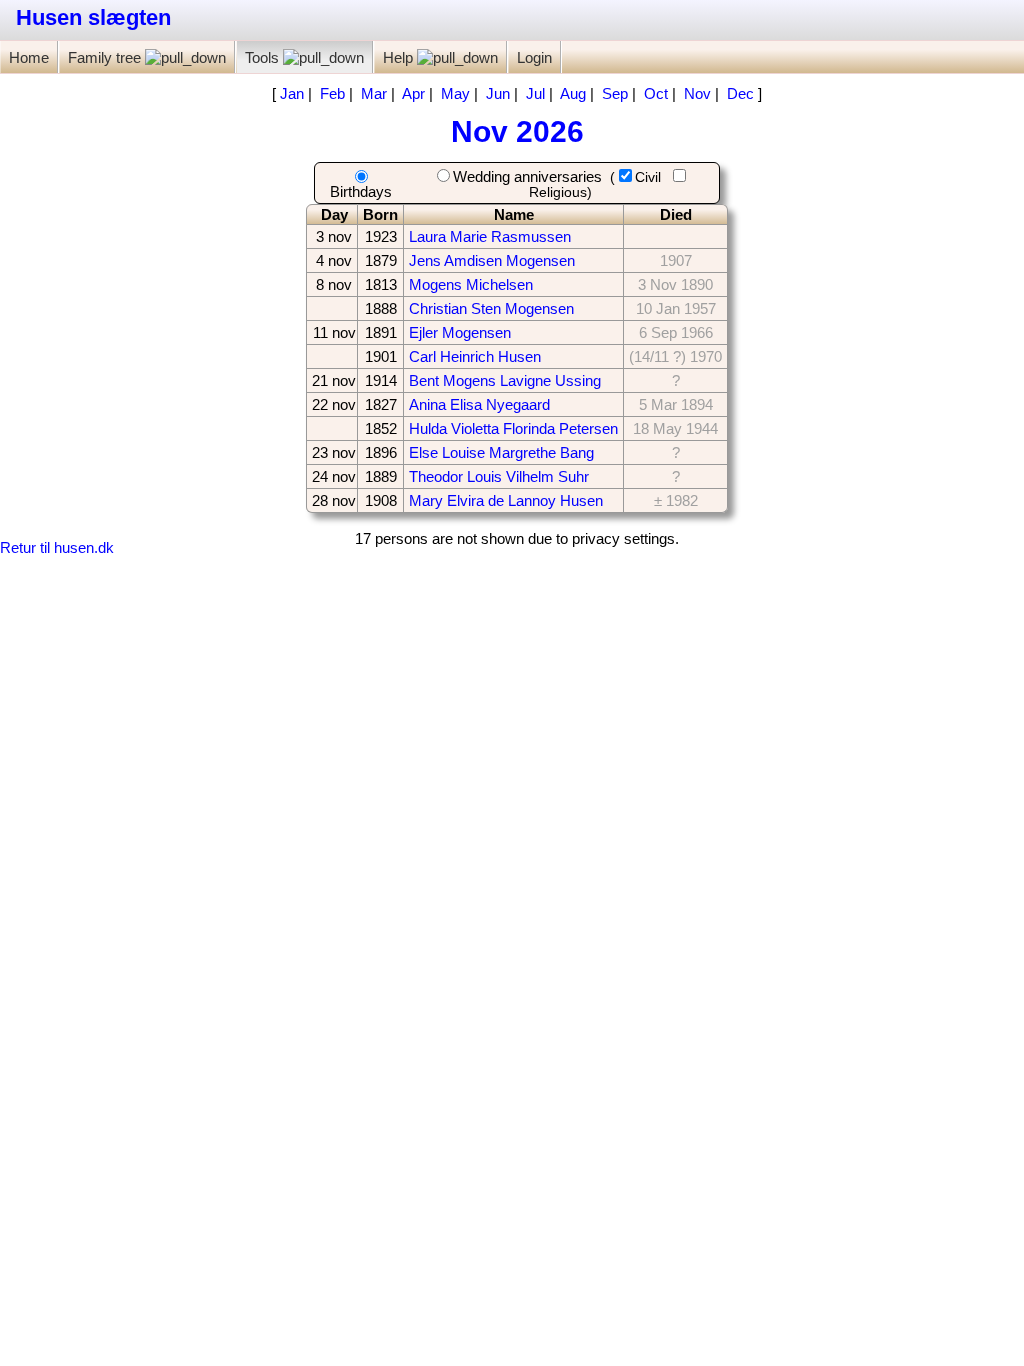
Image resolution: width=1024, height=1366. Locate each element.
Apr (413, 93)
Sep (615, 93)
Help (400, 57)
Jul (535, 93)
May (455, 93)
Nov (697, 93)
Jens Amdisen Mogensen (492, 260)
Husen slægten (93, 17)
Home (29, 57)
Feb (332, 93)
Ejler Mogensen (460, 332)
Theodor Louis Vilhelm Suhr (499, 476)
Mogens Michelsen (471, 284)
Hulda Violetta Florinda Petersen (513, 428)
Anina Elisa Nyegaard (479, 404)
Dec (740, 93)
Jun (498, 93)
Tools (264, 57)
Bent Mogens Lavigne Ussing (505, 380)
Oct (656, 93)
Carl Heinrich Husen (475, 356)
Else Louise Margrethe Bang (501, 452)
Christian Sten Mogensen (491, 308)
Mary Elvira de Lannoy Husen (506, 500)
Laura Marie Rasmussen (490, 236)
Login (534, 57)
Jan (292, 93)
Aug (573, 93)
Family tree (106, 57)
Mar (374, 93)
